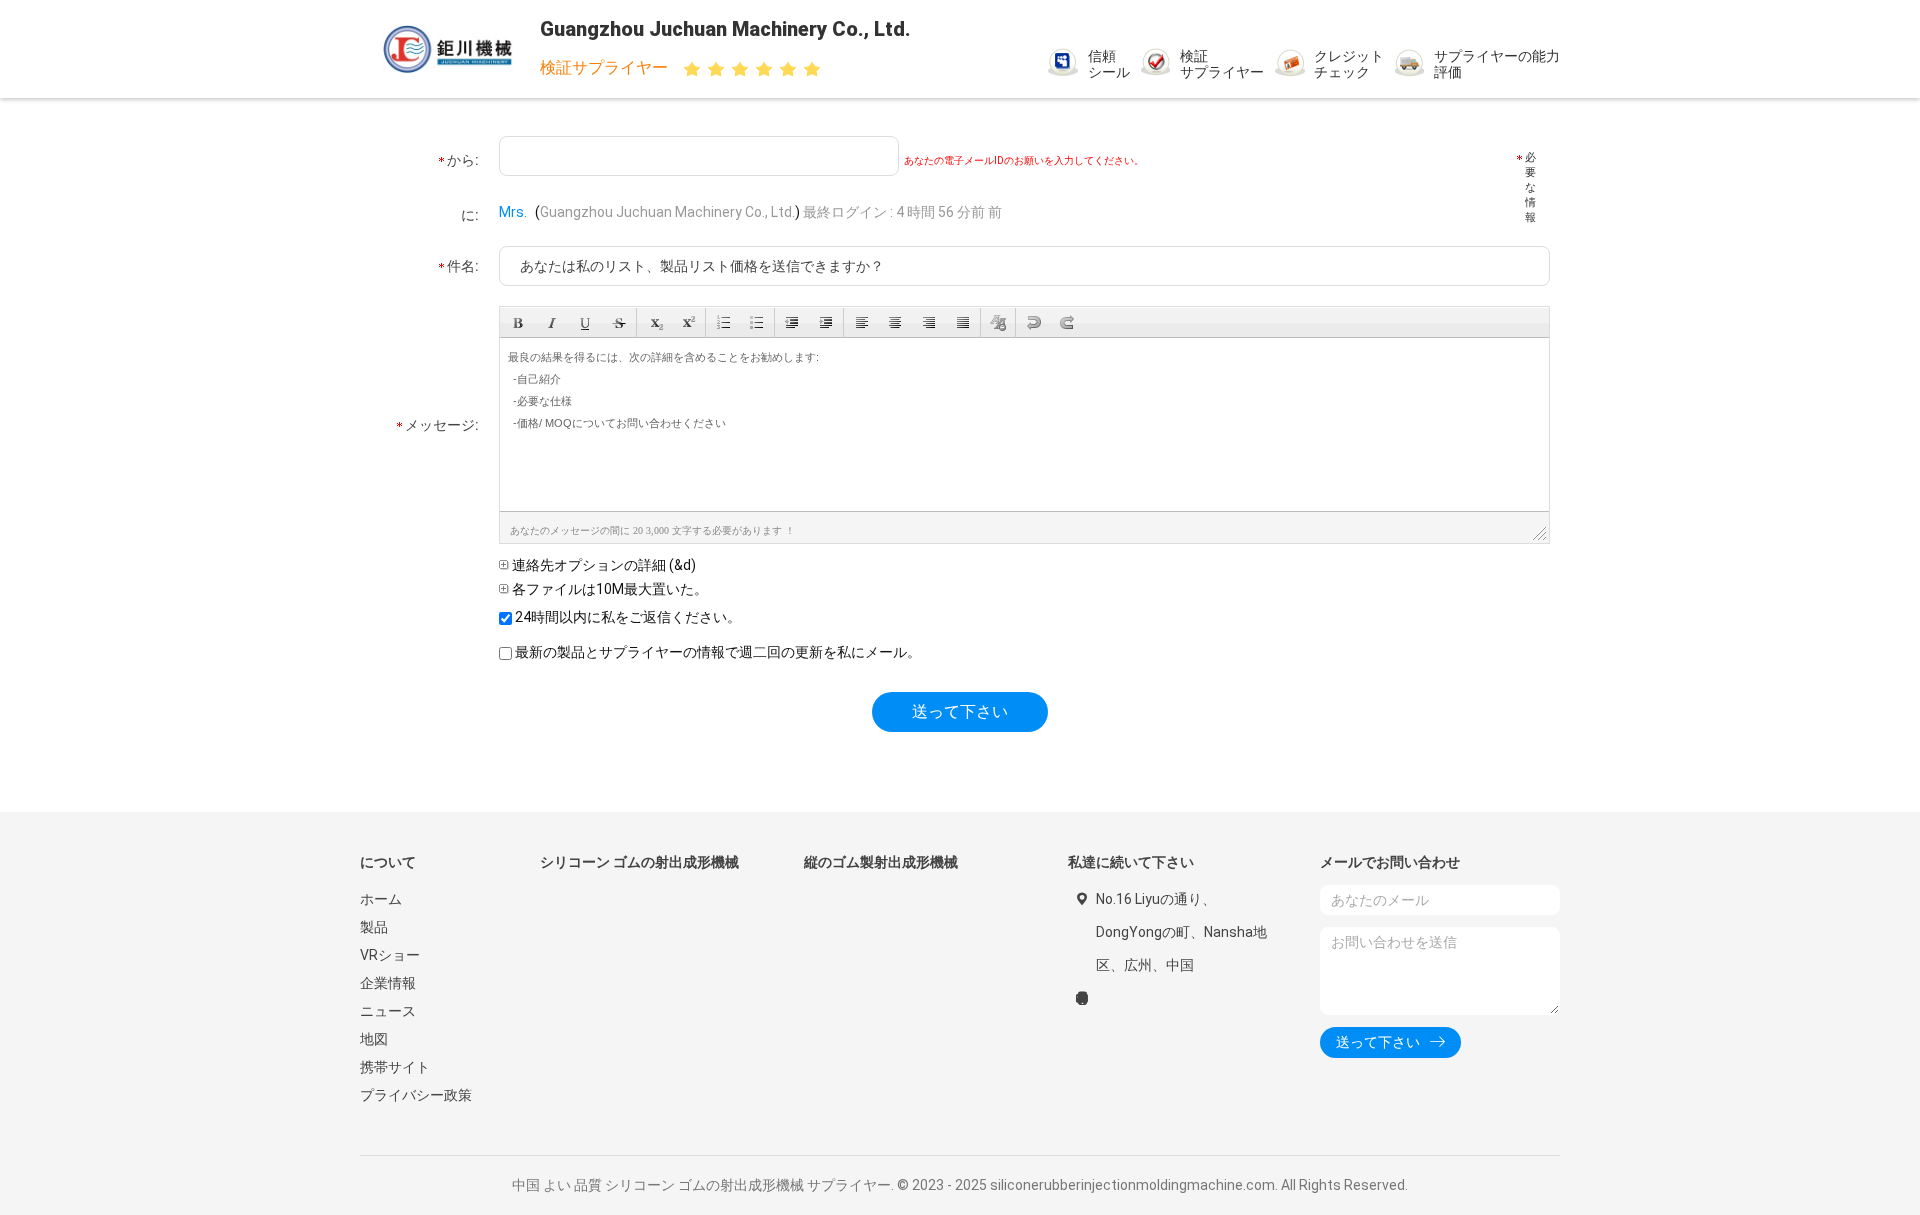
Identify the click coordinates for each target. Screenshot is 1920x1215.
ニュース (388, 1011)
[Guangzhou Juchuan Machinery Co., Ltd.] (448, 49)
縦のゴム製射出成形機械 (881, 862)
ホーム (381, 899)
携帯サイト (395, 1067)
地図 (374, 1039)
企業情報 (388, 983)
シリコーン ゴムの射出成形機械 (639, 862)
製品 (374, 927)
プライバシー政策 (416, 1095)
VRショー (390, 955)
